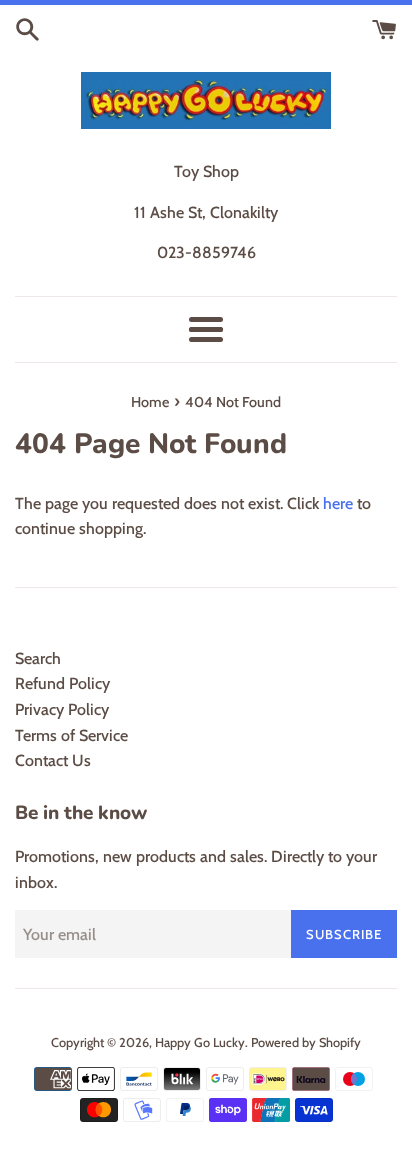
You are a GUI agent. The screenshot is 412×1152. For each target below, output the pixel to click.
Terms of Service (71, 735)
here (338, 503)
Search (38, 658)
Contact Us (53, 760)
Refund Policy (62, 683)
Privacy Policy (62, 709)
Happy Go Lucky (200, 1042)
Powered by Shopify (306, 1042)
